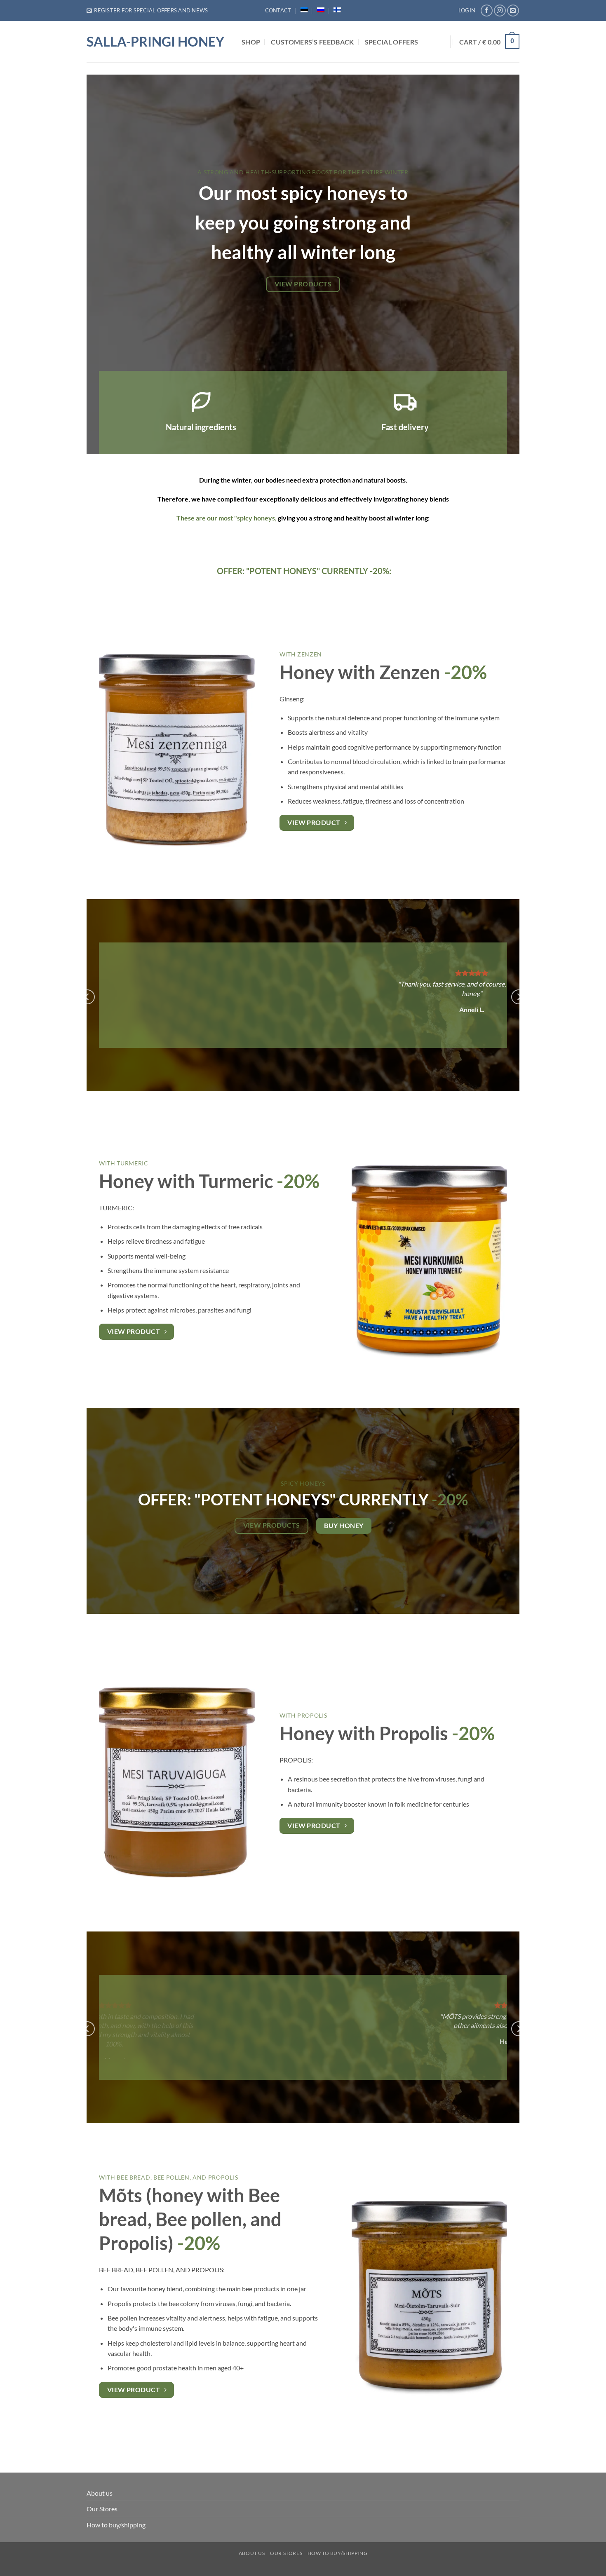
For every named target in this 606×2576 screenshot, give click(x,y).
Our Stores (102, 2509)
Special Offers (391, 42)
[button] (147, 10)
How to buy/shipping (116, 2525)
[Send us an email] (513, 11)
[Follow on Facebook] (487, 11)
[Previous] (87, 997)
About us (100, 2493)
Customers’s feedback (312, 42)
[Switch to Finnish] (337, 10)
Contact (278, 10)
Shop (251, 42)
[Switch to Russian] (321, 10)
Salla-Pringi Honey (155, 42)
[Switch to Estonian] (304, 10)
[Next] (519, 997)
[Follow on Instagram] (500, 11)
